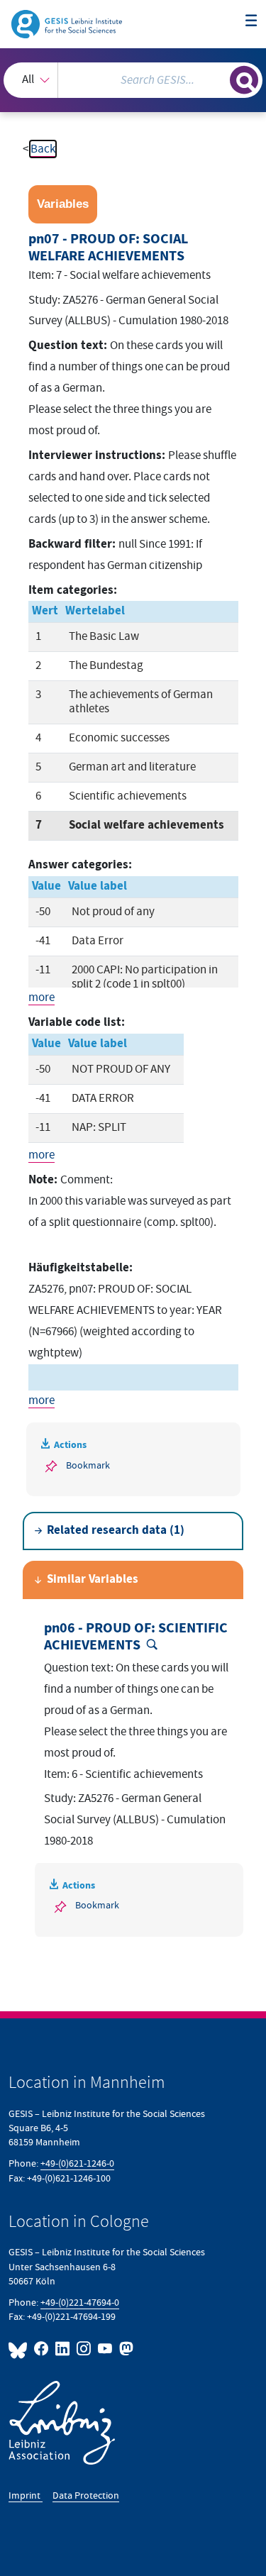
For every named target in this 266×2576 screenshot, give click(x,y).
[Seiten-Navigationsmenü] (251, 22)
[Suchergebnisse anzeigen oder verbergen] (244, 80)
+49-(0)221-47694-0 (80, 2303)
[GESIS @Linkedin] (63, 2349)
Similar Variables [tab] (93, 1580)
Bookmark (88, 1465)
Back (43, 149)
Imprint (26, 2495)
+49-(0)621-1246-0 (77, 2163)
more (41, 997)
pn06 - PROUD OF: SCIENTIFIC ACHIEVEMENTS (136, 1637)
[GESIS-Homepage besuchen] (68, 23)
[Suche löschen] (219, 78)
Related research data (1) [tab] (116, 1531)
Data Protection (86, 2495)
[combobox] (133, 80)
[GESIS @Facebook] (42, 2349)
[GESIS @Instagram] (84, 2349)
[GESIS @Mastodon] (125, 2349)
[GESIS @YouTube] (106, 2349)
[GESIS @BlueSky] (20, 2349)
